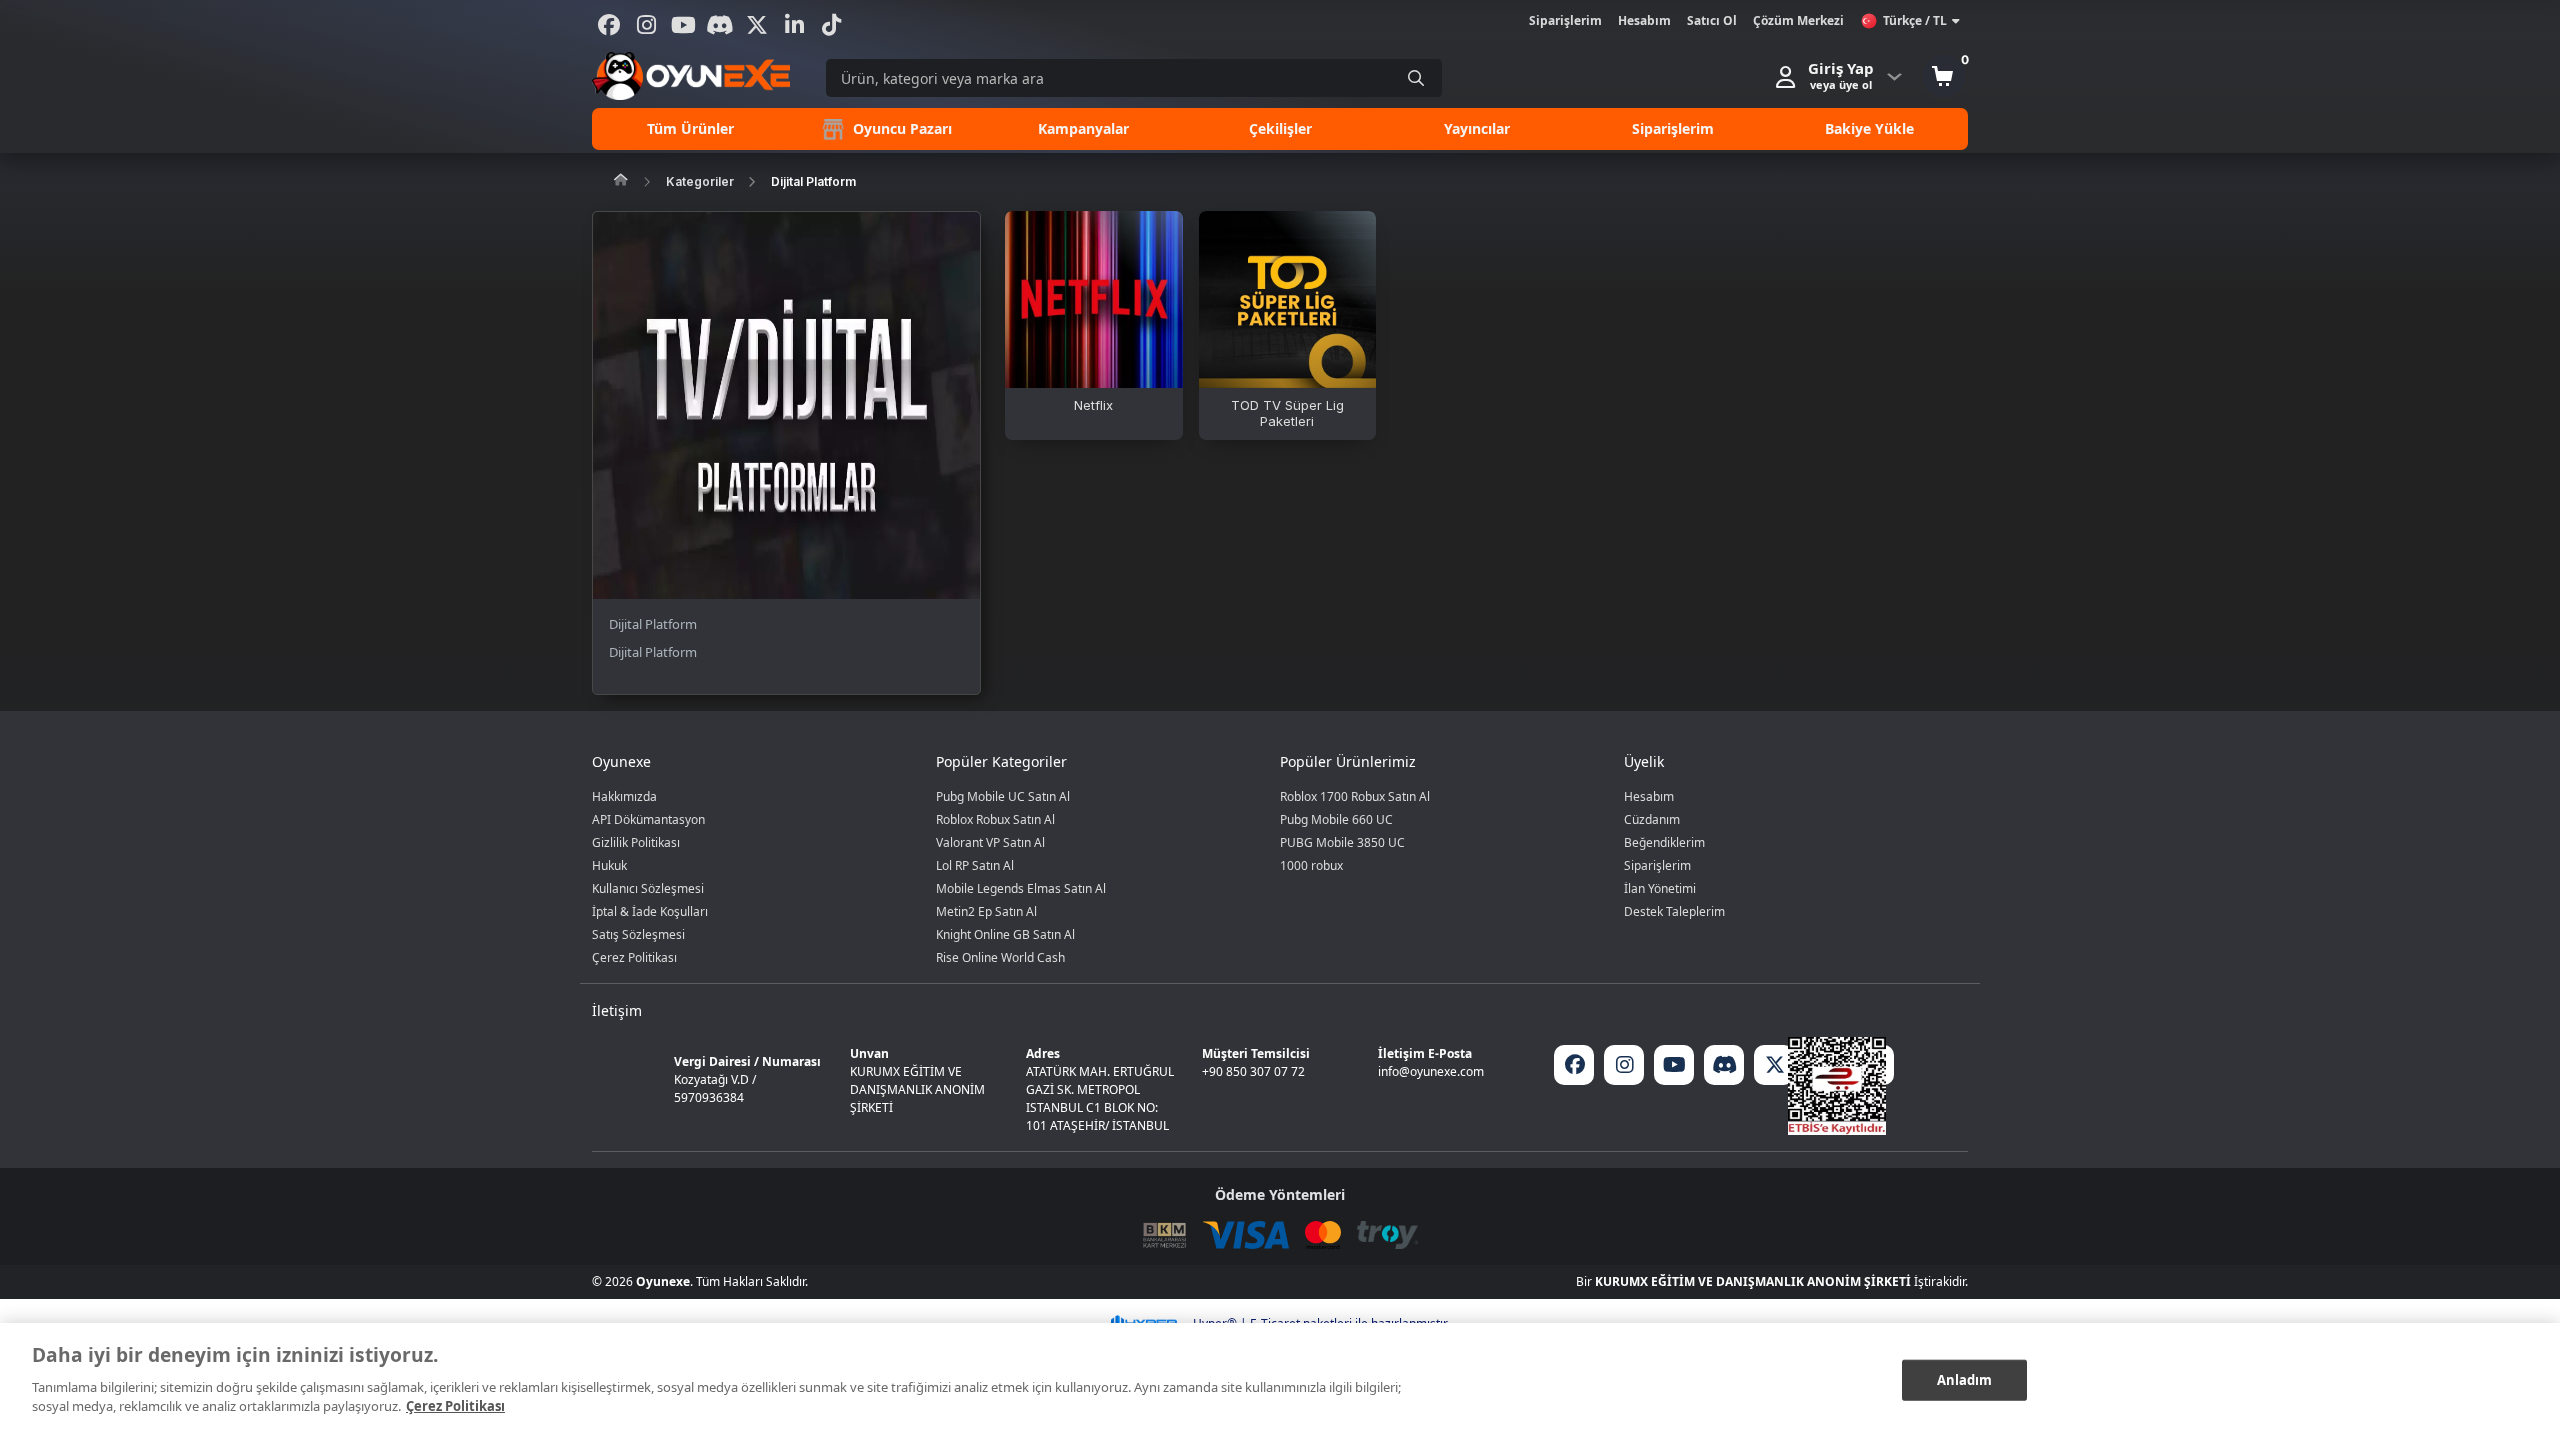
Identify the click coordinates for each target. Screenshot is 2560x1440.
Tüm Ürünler (690, 128)
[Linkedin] (794, 25)
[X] (757, 25)
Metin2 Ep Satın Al (986, 911)
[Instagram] (646, 25)
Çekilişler (1280, 128)
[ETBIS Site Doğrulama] (1837, 1086)
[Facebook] (609, 25)
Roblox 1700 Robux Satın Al (1355, 796)
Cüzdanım (1652, 819)
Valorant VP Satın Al (990, 842)
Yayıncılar (1477, 128)
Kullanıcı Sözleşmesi (648, 888)
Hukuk (609, 865)
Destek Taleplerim (1674, 911)
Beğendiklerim (1664, 842)
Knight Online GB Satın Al (1005, 934)
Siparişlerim (1565, 20)
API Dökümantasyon (648, 819)
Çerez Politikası (634, 957)
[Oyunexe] (691, 76)
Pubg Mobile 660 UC (1336, 819)
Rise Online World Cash (1000, 957)
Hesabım (1644, 20)
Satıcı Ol (1712, 20)
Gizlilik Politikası (636, 842)
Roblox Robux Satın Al (995, 819)
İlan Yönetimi (1660, 888)
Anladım (1965, 1379)
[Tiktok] (831, 25)
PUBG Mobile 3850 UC (1342, 842)
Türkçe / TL (1915, 20)
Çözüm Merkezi (1798, 20)
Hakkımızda (624, 796)
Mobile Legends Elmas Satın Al (1021, 888)
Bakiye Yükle (1869, 128)
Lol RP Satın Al (975, 865)
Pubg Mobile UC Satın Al (1003, 796)
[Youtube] (683, 25)
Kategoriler (700, 181)
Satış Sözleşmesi (638, 934)
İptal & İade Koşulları (650, 911)
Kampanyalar (1083, 128)
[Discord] (720, 25)
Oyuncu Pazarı (900, 128)
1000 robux (1311, 865)
